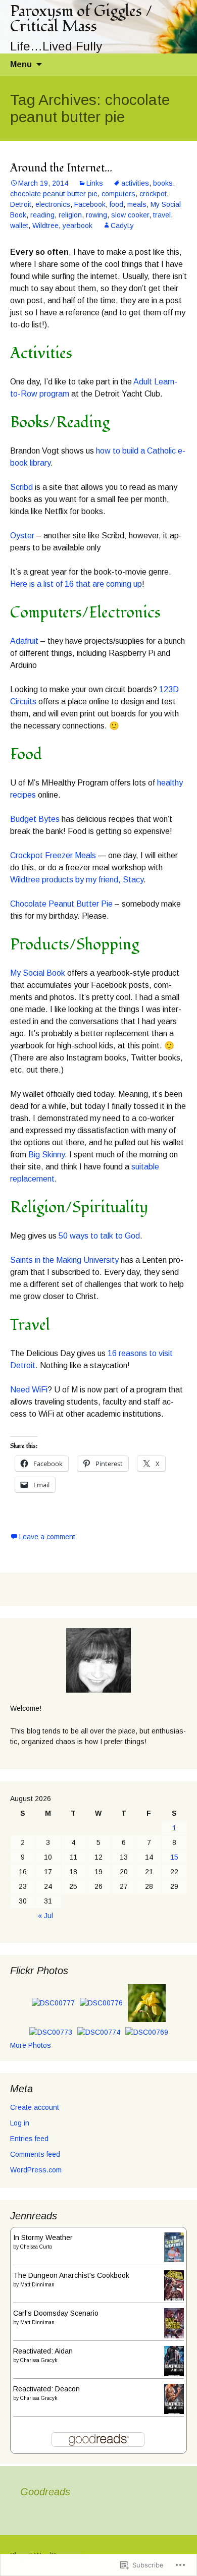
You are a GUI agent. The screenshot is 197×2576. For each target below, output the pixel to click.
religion (70, 215)
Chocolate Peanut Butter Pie (61, 904)
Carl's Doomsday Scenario (56, 2313)
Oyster (22, 536)
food (116, 204)
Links (95, 183)
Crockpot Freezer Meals (53, 855)
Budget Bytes (35, 819)
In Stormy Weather (43, 2237)
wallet (19, 226)
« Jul (45, 1916)
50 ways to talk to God (99, 1236)
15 (174, 1857)
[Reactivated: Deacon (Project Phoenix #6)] (174, 2399)
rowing (96, 215)
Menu (21, 64)
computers (118, 194)
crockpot (153, 194)
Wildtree (45, 226)
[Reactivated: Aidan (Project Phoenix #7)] (174, 2361)
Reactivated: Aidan (43, 2351)
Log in (20, 2123)
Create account (35, 2107)
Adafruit (24, 641)
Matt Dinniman (37, 2285)
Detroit (21, 204)
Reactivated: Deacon (46, 2389)
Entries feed (29, 2139)
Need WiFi (29, 1390)
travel (162, 215)
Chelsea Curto (36, 2247)
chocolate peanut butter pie (54, 194)
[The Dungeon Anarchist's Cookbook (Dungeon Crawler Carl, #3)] (174, 2285)
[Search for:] (178, 65)
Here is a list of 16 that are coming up (76, 584)
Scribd (21, 487)
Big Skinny (46, 1155)
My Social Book (38, 973)
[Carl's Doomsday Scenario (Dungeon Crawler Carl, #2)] (174, 2323)
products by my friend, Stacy (93, 880)
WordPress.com (36, 2170)
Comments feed (35, 2154)
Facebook (90, 204)
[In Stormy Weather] (174, 2247)
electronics (53, 204)
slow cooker (130, 215)
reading (42, 215)
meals (137, 204)
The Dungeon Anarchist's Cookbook (71, 2275)
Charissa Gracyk (39, 2360)
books (163, 183)
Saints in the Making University (64, 1260)
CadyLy (122, 226)
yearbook (78, 226)
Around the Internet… (61, 168)
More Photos (31, 2045)
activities (135, 183)
